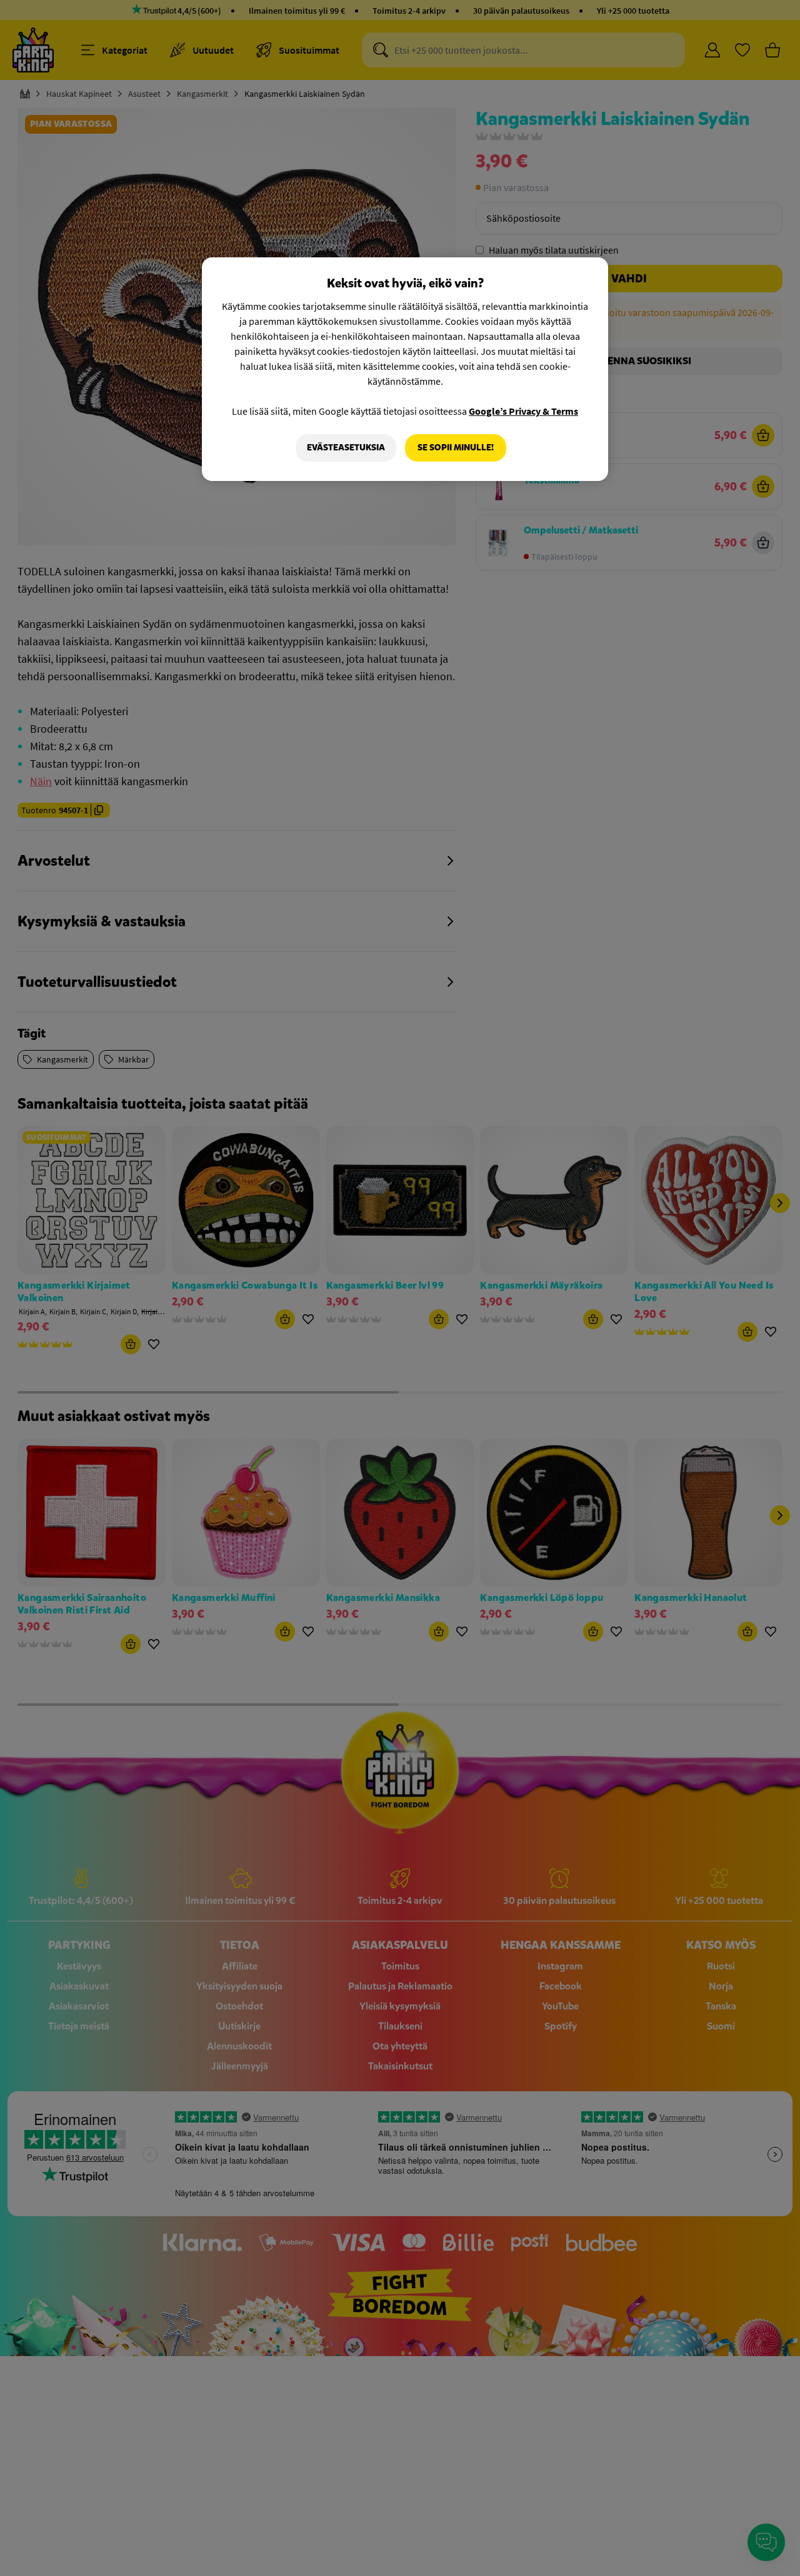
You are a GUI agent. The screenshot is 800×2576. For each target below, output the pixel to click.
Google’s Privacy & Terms (523, 411)
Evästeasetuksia (346, 448)
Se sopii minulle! (456, 448)
